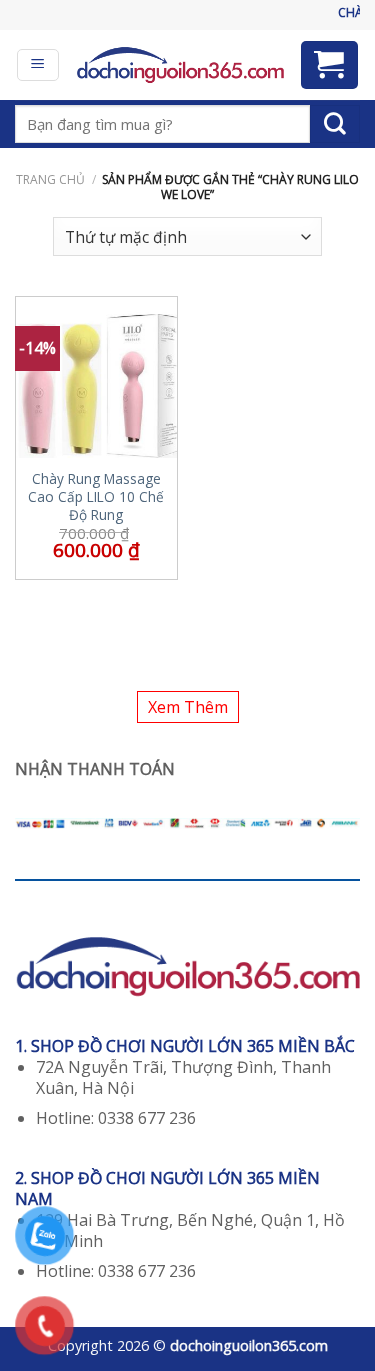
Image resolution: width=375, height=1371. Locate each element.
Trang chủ (50, 179)
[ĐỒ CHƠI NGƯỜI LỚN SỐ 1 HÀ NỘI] (180, 65)
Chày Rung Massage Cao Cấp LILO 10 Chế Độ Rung (96, 496)
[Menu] (38, 65)
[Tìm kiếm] (335, 124)
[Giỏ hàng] (330, 65)
